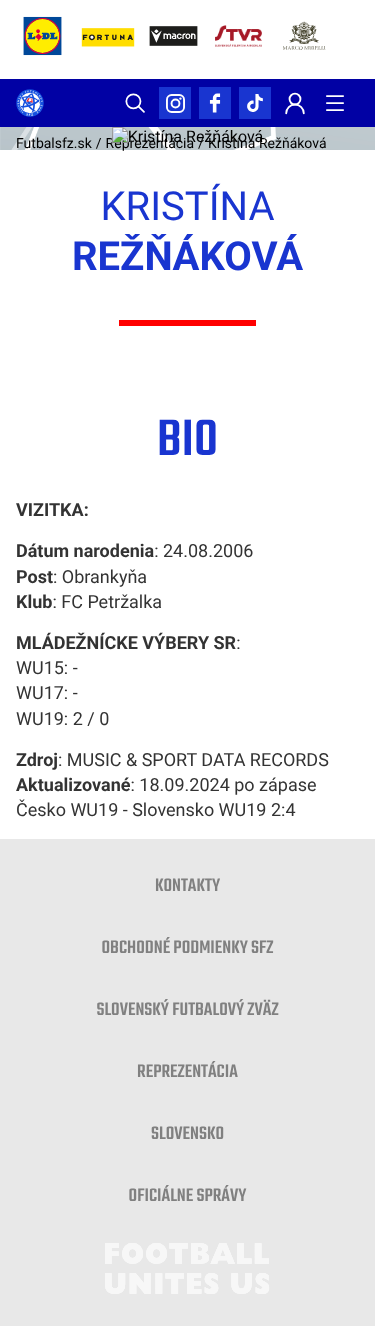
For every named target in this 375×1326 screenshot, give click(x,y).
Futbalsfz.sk (54, 144)
